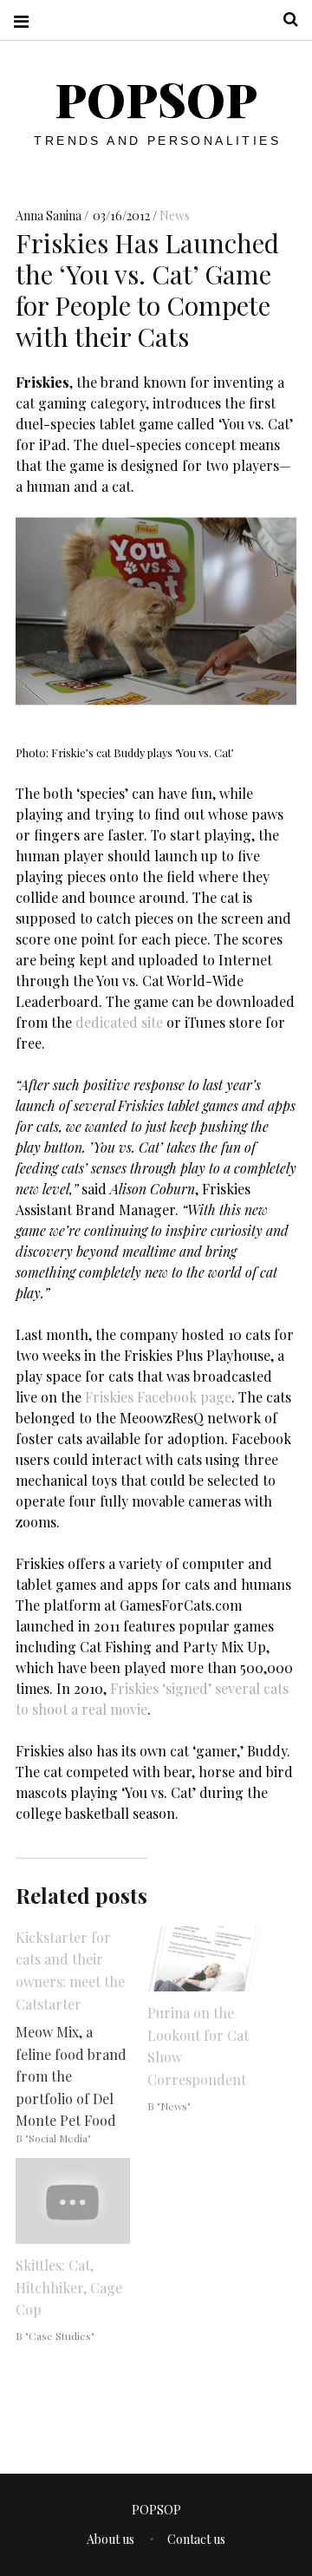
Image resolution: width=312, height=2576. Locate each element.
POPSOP (156, 99)
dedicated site (119, 1021)
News (175, 216)
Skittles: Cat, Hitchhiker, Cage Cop (69, 2287)
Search (284, 20)
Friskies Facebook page (158, 1396)
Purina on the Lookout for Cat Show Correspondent (198, 2046)
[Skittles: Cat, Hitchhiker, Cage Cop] (73, 2201)
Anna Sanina (50, 216)
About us (110, 2539)
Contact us (196, 2539)
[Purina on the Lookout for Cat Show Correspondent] (205, 1959)
